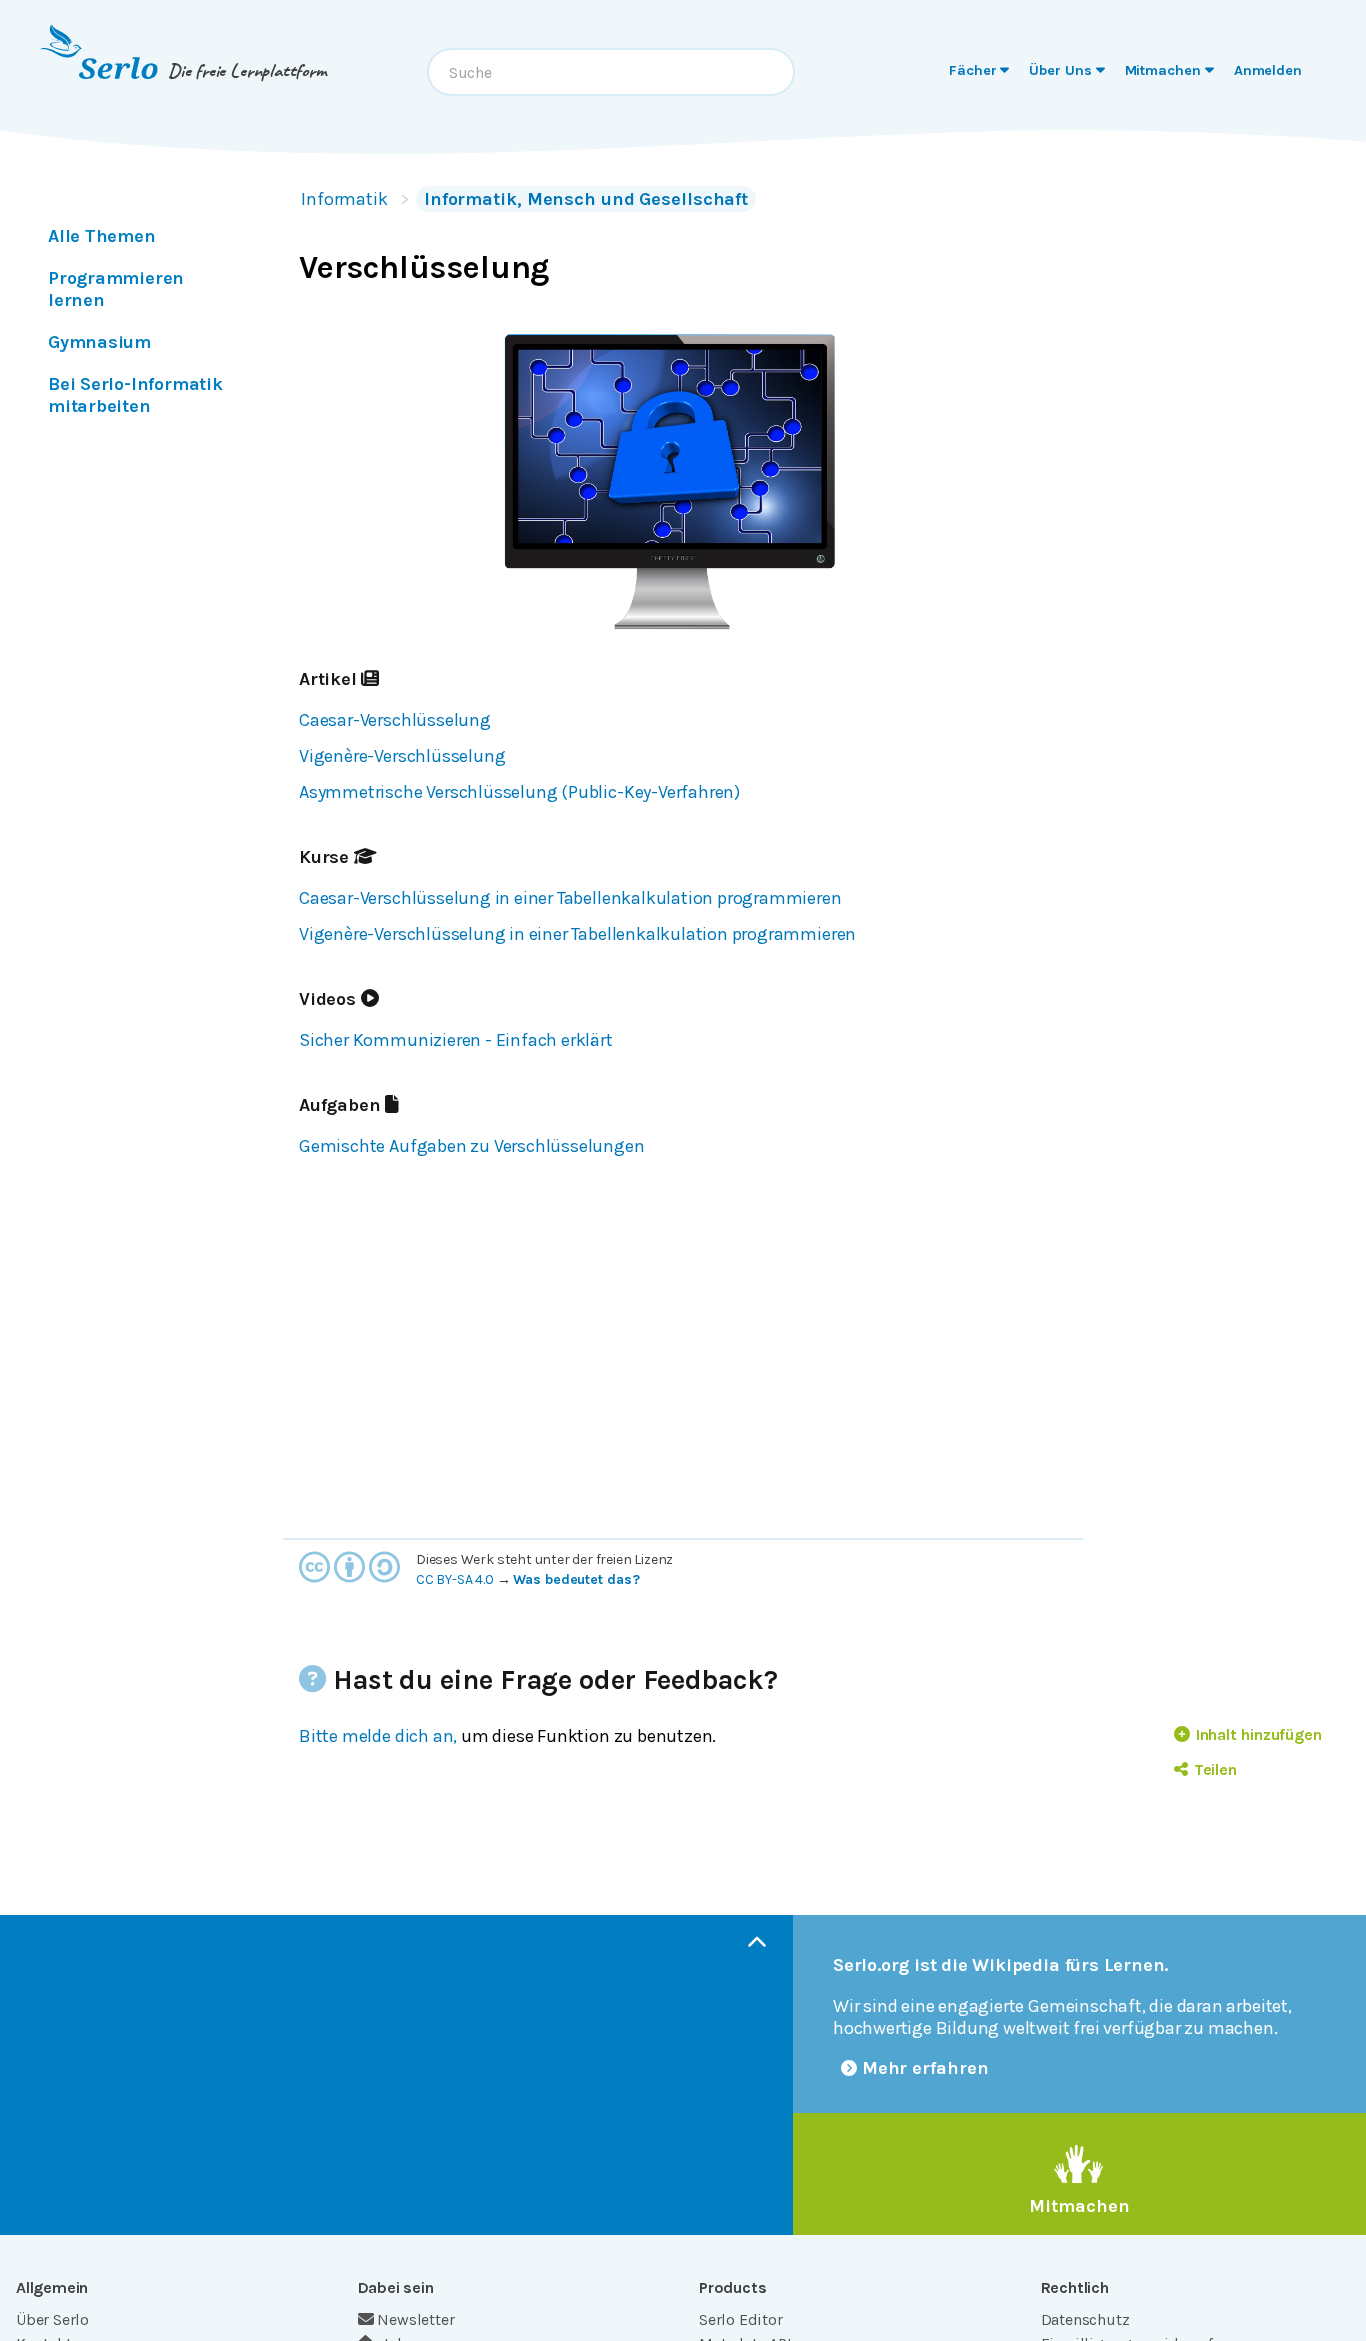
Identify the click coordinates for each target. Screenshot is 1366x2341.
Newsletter (415, 2319)
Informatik (344, 199)
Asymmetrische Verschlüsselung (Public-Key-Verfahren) (519, 792)
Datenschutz (1085, 2319)
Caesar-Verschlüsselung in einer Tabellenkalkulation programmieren (570, 898)
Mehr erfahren (925, 2068)
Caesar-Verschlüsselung (395, 720)
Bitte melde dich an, (378, 1736)
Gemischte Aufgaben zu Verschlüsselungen (472, 1146)
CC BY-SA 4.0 (455, 1579)
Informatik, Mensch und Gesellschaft (586, 199)
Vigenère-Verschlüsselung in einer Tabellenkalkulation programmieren (577, 934)
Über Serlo (52, 2319)
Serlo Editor (741, 2319)
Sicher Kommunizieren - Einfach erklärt (456, 1040)
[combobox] (611, 72)
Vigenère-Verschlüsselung (402, 756)
